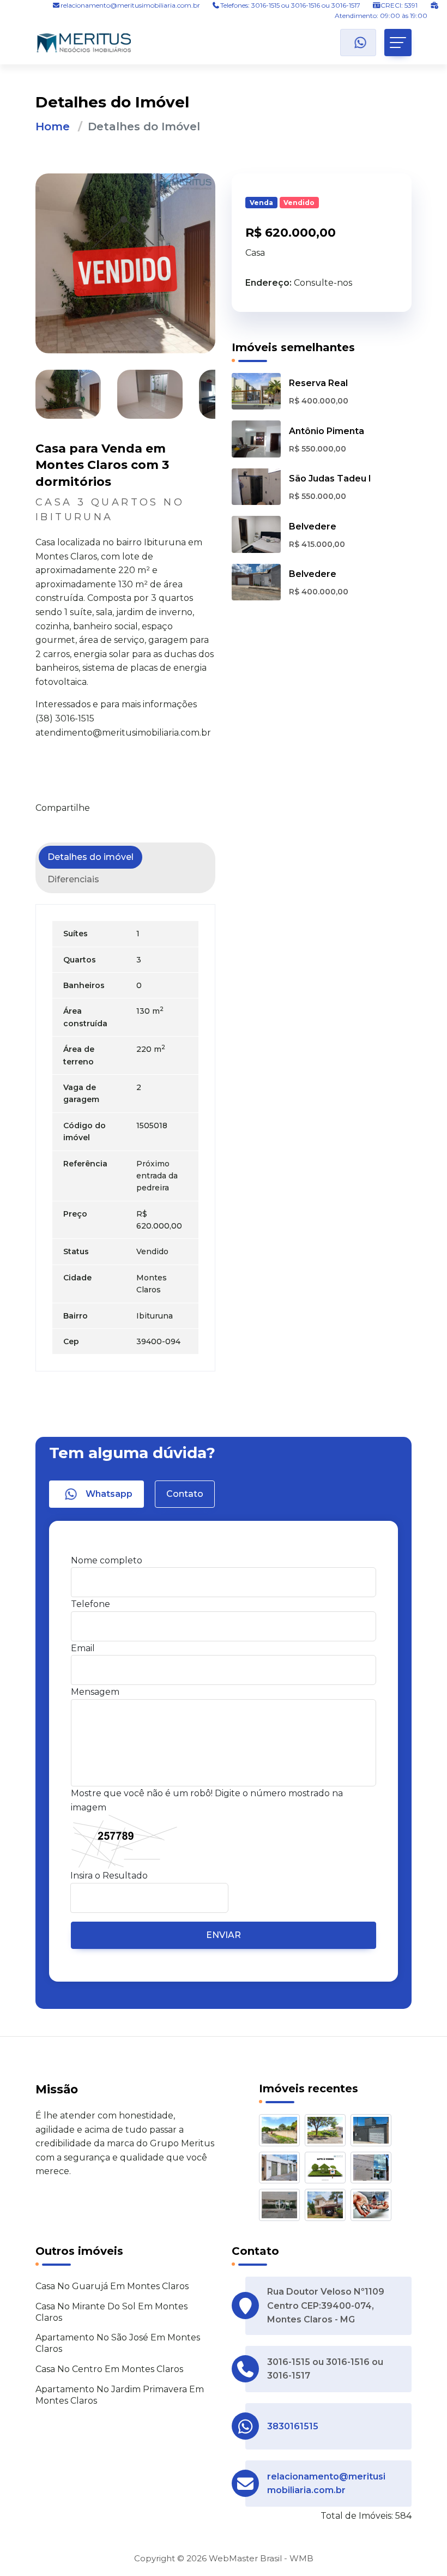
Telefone (90, 1604)
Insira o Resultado (109, 1876)
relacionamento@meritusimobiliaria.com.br (130, 5)
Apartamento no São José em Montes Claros (118, 2343)
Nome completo (107, 1560)
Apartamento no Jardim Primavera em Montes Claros (120, 2395)
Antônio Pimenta (327, 431)
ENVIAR (224, 1935)
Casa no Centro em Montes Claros (109, 2369)
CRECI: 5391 (399, 5)
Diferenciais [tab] (73, 879)
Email (83, 1648)
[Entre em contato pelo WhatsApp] (358, 43)
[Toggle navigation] (398, 43)
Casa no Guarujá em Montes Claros (112, 2286)
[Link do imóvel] (282, 2132)
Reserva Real (318, 383)
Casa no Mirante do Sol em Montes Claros (111, 2312)
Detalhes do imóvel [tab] (90, 857)
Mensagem (95, 1692)
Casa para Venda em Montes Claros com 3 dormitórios (102, 465)
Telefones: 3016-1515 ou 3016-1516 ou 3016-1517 (290, 5)
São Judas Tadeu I (330, 479)
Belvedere (313, 526)
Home (53, 127)
